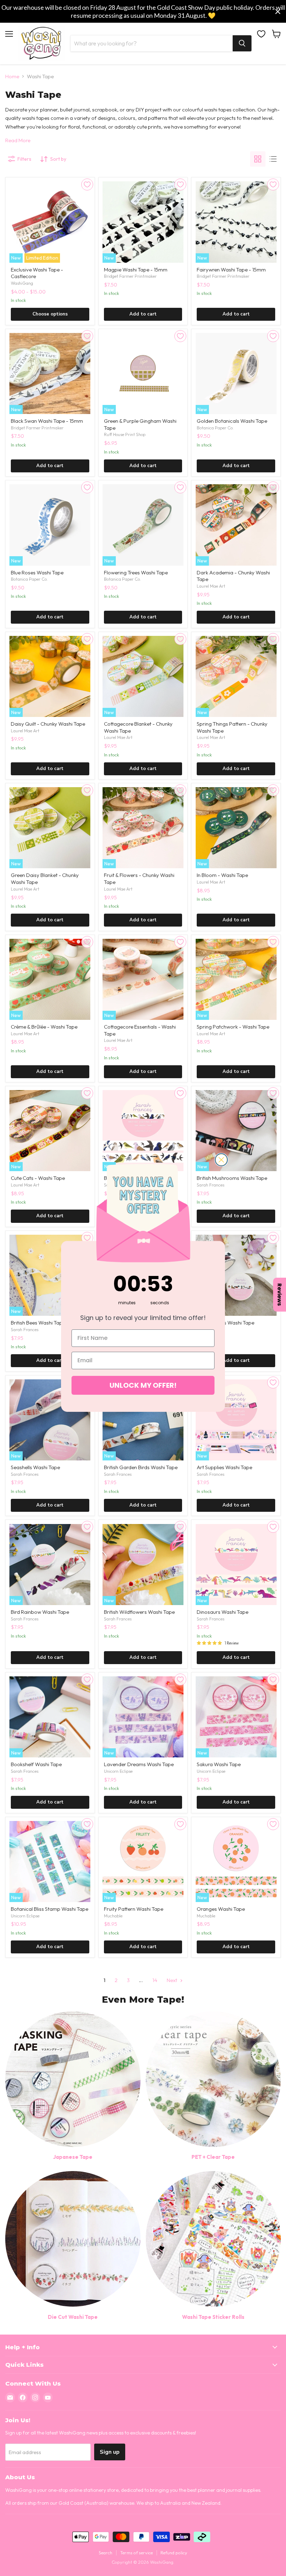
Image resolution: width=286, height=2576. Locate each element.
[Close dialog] (221, 1160)
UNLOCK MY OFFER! (143, 1385)
